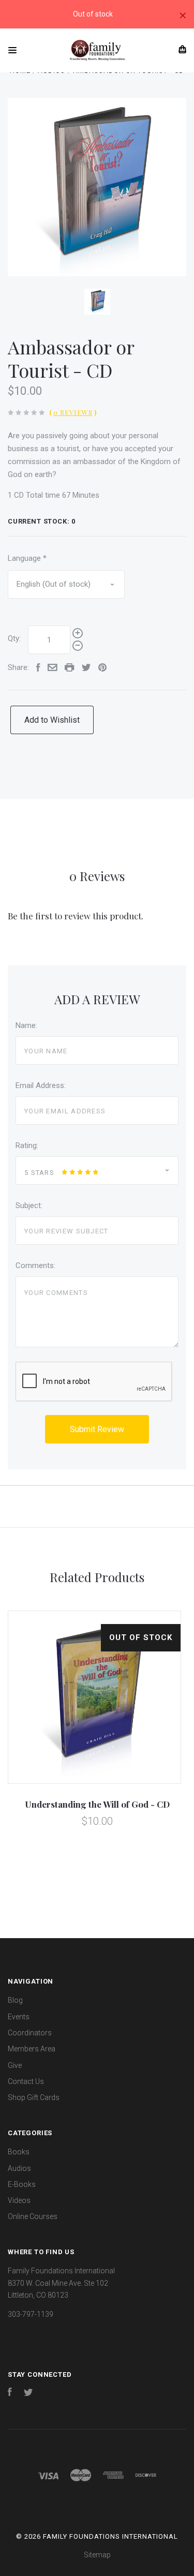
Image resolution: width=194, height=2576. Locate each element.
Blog (15, 2000)
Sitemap (97, 2555)
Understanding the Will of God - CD (97, 1804)
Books (19, 2152)
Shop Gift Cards (34, 2097)
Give (15, 2065)
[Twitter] (28, 2393)
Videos (19, 2200)
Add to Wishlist (52, 720)
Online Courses (33, 2216)
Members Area (32, 2049)
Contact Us (26, 2081)
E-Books (22, 2184)
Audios (19, 2168)
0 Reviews (73, 412)
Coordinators (30, 2033)
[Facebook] (10, 2393)
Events (19, 2017)
